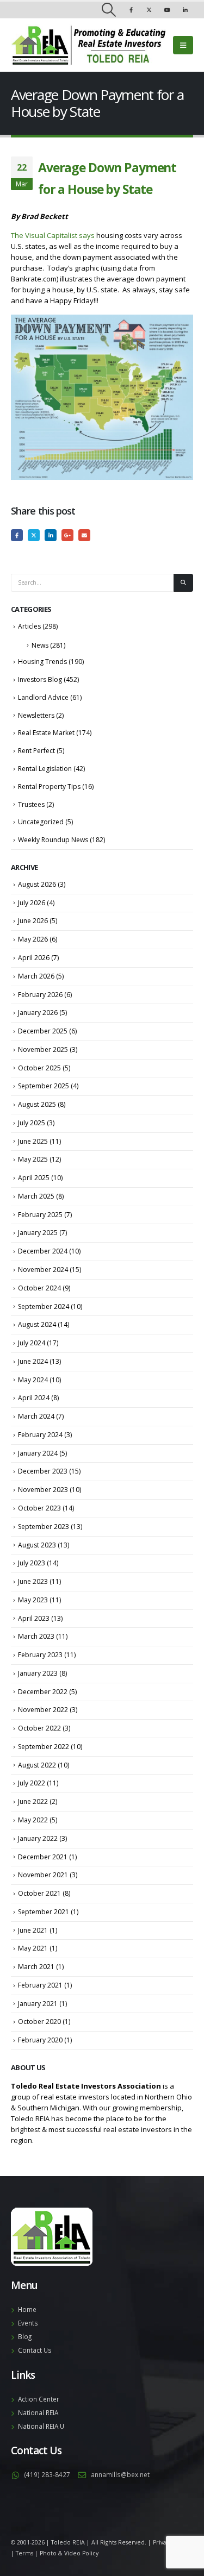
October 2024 (39, 1288)
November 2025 (43, 1049)
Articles (29, 626)
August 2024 (37, 1324)
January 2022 (38, 1838)
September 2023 (44, 1527)
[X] (149, 10)
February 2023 (40, 1655)
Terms (24, 2553)
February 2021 (40, 1985)
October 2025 (39, 1068)
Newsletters (36, 715)
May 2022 (33, 1820)
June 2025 (33, 1141)
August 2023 (37, 1545)
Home (27, 2309)
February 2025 (40, 1215)
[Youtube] (167, 10)
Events (28, 2323)
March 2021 (36, 1967)
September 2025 (44, 1086)
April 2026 (34, 958)
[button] (109, 10)
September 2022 (44, 1747)
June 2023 (33, 1581)
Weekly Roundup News (53, 840)
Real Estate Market (46, 733)
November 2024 (43, 1270)
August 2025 (37, 1104)
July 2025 (32, 1123)
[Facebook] (131, 10)
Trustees (31, 804)
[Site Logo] (88, 45)
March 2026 (36, 976)
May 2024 (33, 1380)
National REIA (38, 2412)
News (40, 645)
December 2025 (43, 1031)
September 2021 (44, 1912)
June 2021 (33, 1930)
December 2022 (43, 1692)
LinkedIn (51, 535)
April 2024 (34, 1398)
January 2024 (38, 1453)
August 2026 (37, 884)
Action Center (39, 2399)
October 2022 (39, 1728)
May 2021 (33, 1948)
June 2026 (33, 921)
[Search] (183, 583)
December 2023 (43, 1471)
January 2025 (38, 1233)
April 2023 (34, 1618)
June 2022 (33, 1801)
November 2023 (43, 1490)
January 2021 (38, 2004)
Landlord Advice (43, 697)
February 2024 (40, 1435)
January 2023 (38, 1673)
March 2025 (36, 1196)
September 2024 (44, 1306)
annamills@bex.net (120, 2474)
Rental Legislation (45, 769)
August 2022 (37, 1765)
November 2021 (43, 1875)
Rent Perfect (36, 751)
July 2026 (32, 903)
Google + (67, 535)
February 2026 (40, 995)
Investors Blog (40, 679)
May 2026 (33, 939)
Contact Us (35, 2350)
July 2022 (32, 1783)
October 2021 (39, 1893)
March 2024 (36, 1416)
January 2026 (38, 1013)
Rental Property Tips (49, 786)
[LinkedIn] (185, 10)
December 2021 (43, 1857)
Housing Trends (42, 662)
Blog (25, 2336)
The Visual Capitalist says (53, 235)
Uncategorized (41, 822)
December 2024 (43, 1251)
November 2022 (43, 1710)
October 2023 (39, 1508)
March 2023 (36, 1636)
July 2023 (32, 1563)
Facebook (17, 535)
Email (84, 535)
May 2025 (33, 1159)
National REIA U (41, 2426)
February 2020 (40, 2040)
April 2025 (34, 1178)
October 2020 (39, 2022)
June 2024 (33, 1361)
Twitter (34, 535)
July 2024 (32, 1343)
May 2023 (33, 1600)
